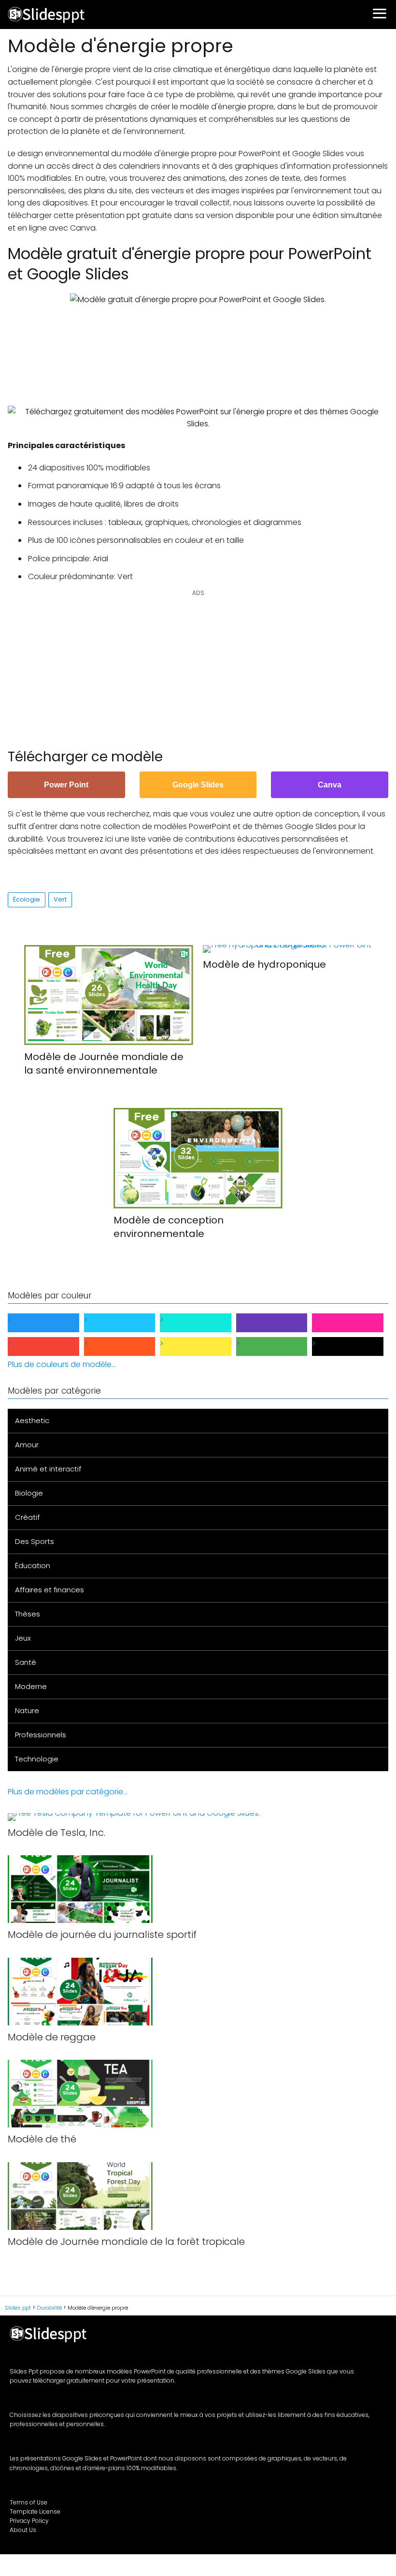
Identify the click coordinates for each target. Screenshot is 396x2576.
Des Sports (35, 1541)
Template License (35, 2511)
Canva (330, 785)
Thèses (28, 1614)
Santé (26, 1662)
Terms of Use (28, 2502)
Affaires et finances (49, 1590)
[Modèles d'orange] (127, 1346)
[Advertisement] (198, 349)
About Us (23, 2530)
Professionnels (41, 1735)
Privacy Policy (29, 2521)
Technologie (37, 1759)
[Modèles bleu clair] (127, 1323)
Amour (27, 1445)
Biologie (29, 1493)
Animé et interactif (48, 1469)
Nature (27, 1710)
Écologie (27, 899)
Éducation (33, 1565)
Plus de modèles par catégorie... (68, 1792)
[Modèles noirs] (355, 1346)
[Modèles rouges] (51, 1346)
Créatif (27, 1517)
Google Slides (198, 785)
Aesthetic (32, 1420)
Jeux (23, 1638)
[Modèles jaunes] (203, 1346)
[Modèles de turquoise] (203, 1323)
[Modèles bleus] (51, 1323)
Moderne (31, 1686)
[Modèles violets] (280, 1323)
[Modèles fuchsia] (355, 1323)
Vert (60, 899)
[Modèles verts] (280, 1346)
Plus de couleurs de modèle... (62, 1364)
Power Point (66, 785)
